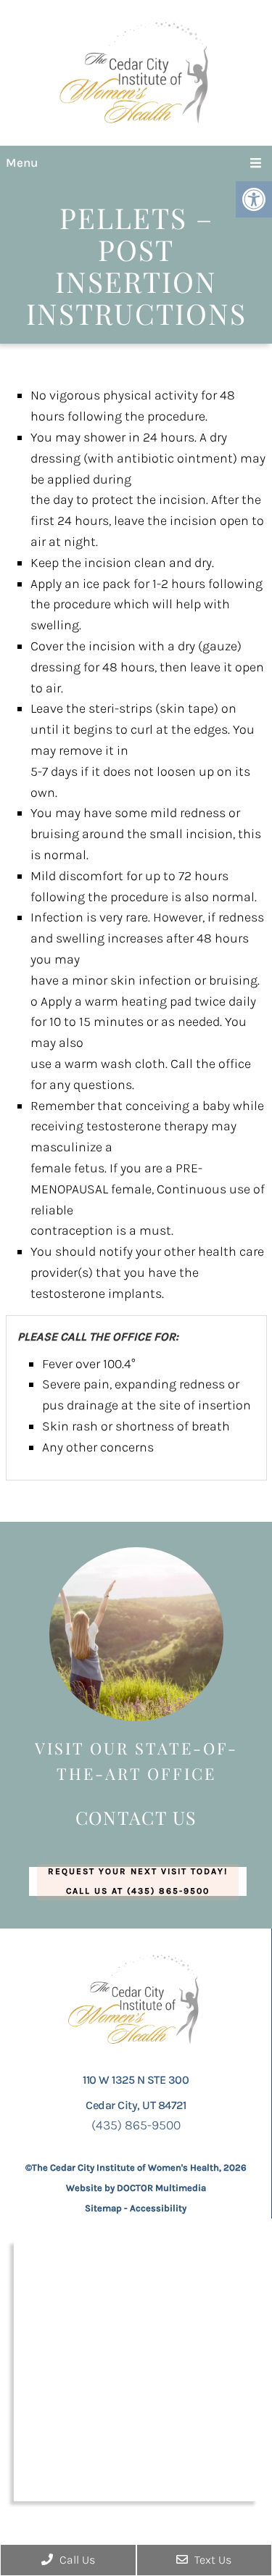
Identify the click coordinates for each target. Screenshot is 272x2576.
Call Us (76, 2560)
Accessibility (158, 2208)
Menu (22, 162)
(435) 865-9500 (136, 2125)
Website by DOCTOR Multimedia (136, 2188)
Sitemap (103, 2208)
